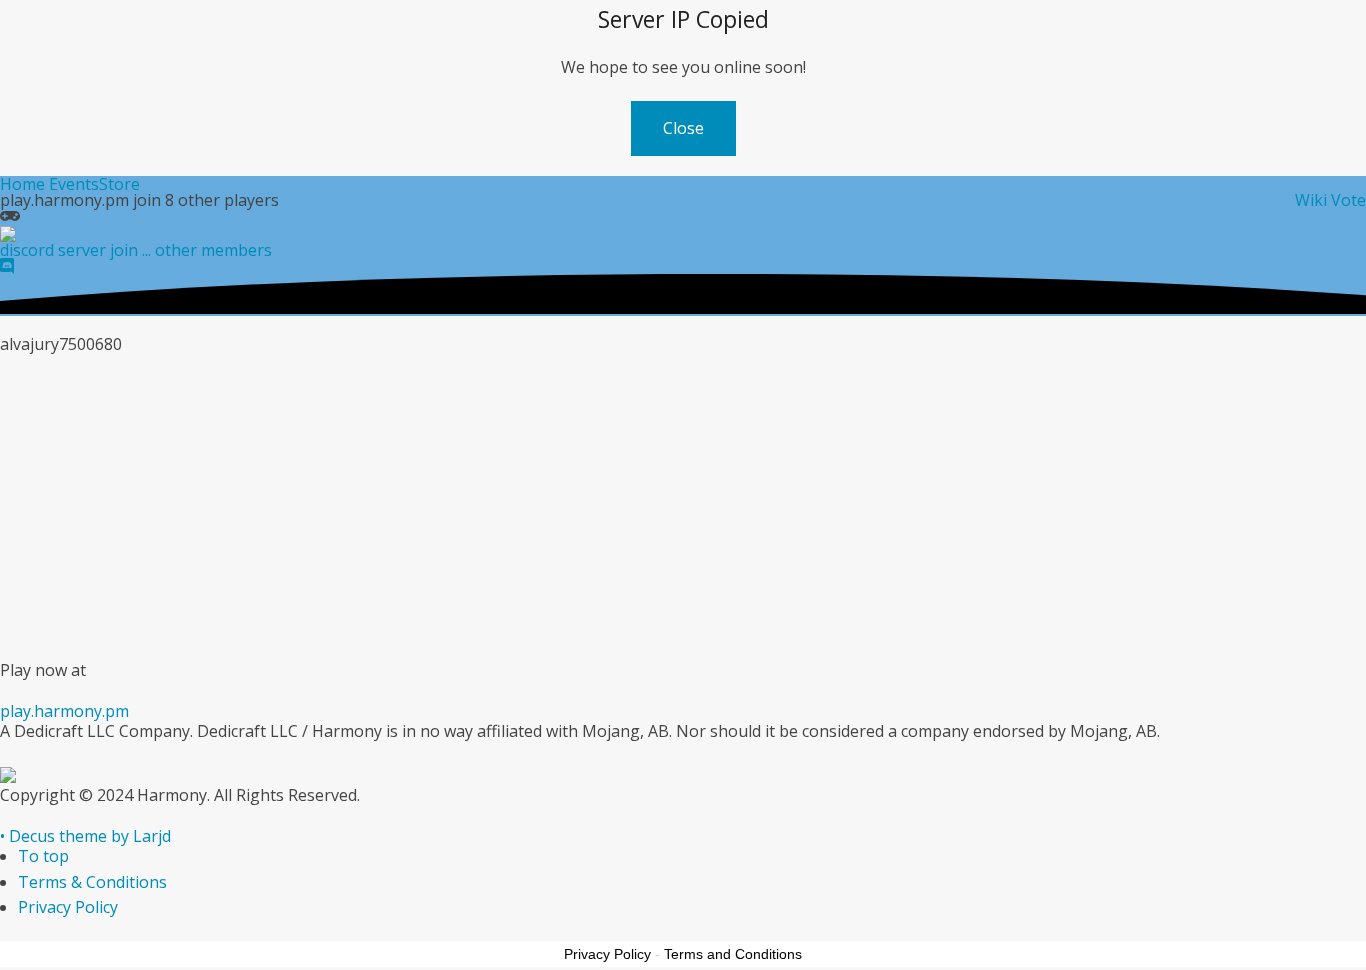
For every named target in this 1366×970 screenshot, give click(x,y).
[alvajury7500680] (125, 383)
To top (43, 856)
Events (74, 184)
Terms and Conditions (733, 954)
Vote (1348, 200)
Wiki (1311, 200)
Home (22, 184)
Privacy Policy (68, 907)
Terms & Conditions (92, 882)
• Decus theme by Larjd (85, 836)
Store (119, 184)
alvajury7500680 (348, 422)
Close (683, 128)
